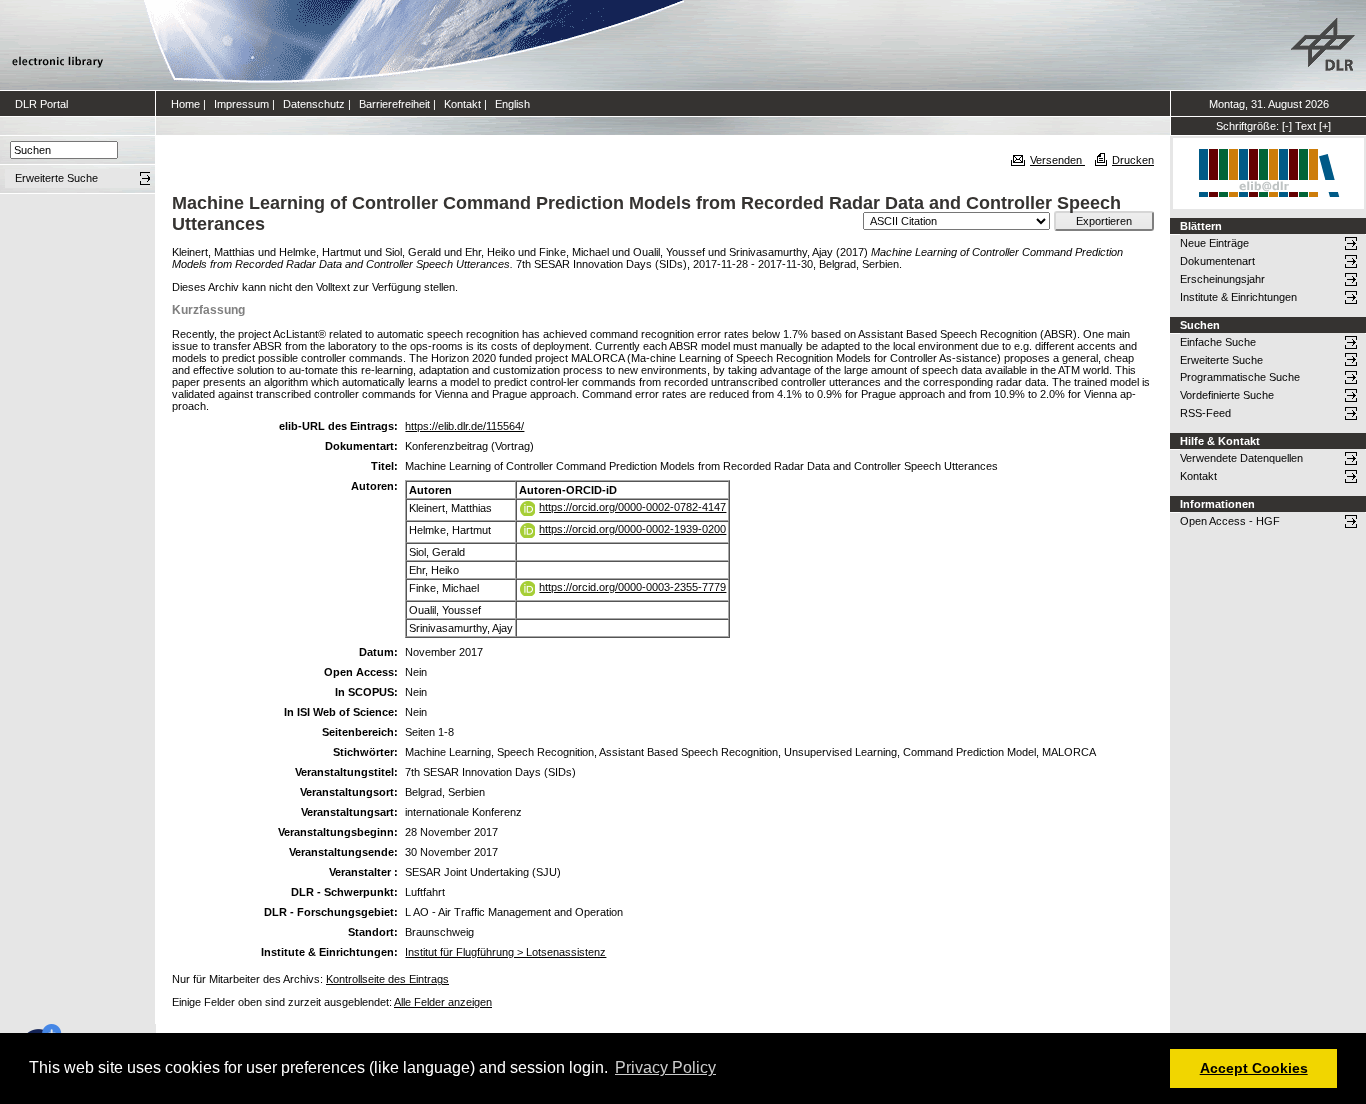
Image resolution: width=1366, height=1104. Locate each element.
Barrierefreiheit (394, 104)
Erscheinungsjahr (1222, 279)
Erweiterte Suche (1221, 360)
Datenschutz (314, 104)
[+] (1325, 126)
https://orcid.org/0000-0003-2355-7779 (632, 587)
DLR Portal (41, 104)
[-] (1287, 126)
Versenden (1057, 160)
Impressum (241, 104)
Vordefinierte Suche (1227, 395)
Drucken (1133, 160)
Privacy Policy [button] (665, 1067)
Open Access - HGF (1230, 521)
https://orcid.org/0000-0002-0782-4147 (632, 507)
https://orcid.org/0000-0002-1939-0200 (632, 529)
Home (185, 104)
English (512, 104)
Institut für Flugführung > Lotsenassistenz (505, 952)
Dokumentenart (1217, 261)
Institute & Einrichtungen (1238, 297)
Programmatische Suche (1240, 377)
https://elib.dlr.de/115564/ (464, 426)
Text (1305, 126)
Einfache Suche (1218, 342)
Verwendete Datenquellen (1241, 458)
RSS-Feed (1205, 413)
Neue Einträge (1214, 243)
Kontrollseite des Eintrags (387, 979)
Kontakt (462, 104)
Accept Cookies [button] (1254, 1068)
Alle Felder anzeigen (443, 1002)
